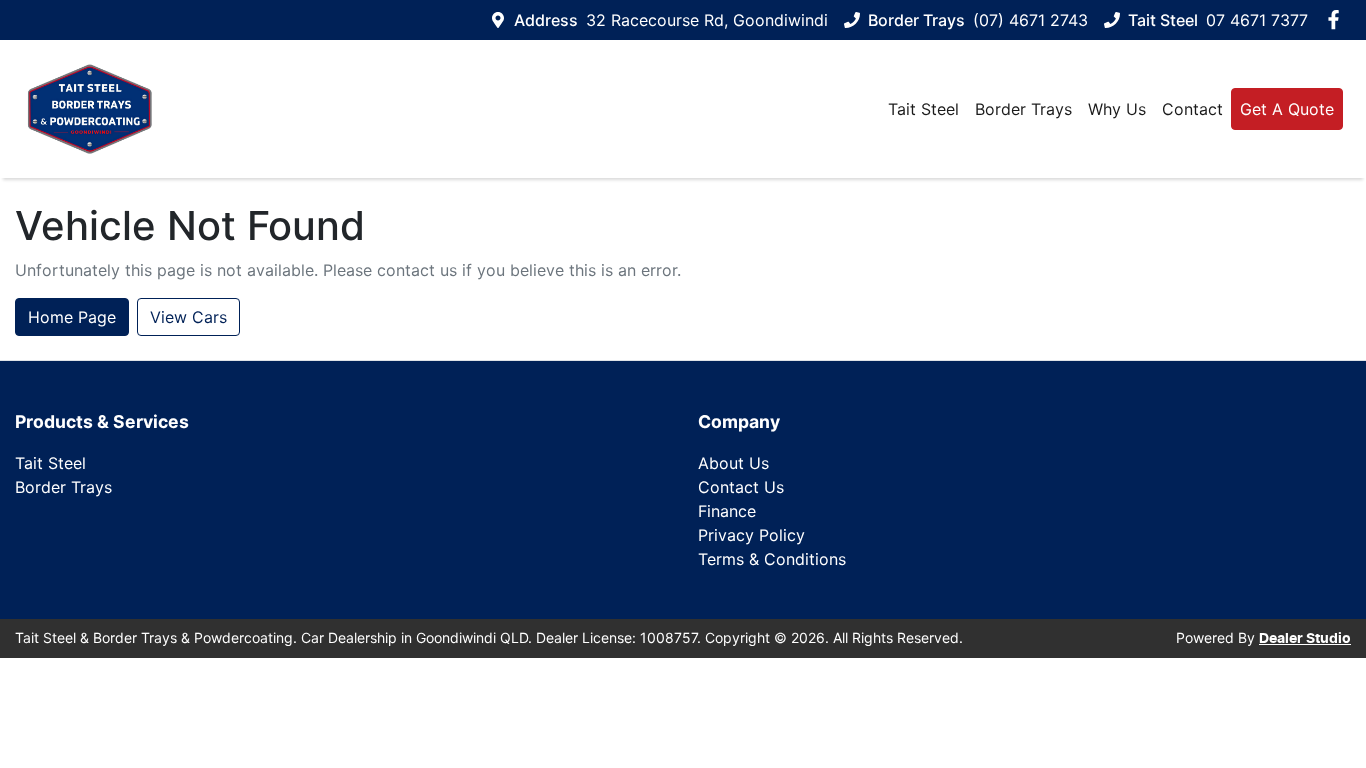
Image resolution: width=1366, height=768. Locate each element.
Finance (727, 511)
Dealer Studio (1305, 639)
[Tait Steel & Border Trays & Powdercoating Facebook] (1337, 19)
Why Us (1117, 109)
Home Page (72, 317)
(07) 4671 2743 (1030, 20)
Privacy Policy (751, 535)
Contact (1192, 109)
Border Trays (1023, 109)
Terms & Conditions (772, 559)
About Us (733, 463)
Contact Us (741, 487)
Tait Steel (923, 109)
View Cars (188, 317)
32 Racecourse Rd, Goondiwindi (707, 20)
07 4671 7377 (1257, 20)
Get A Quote (1287, 109)
